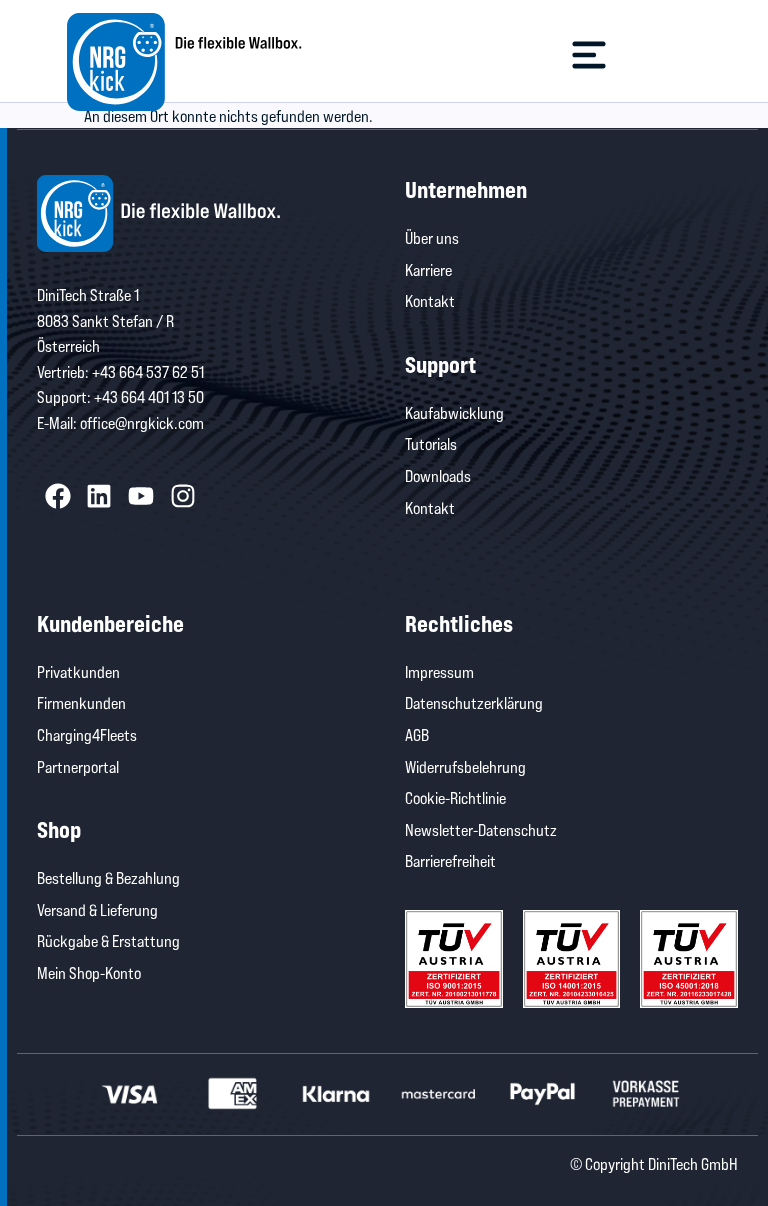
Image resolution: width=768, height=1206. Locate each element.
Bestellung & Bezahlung (108, 877)
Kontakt (430, 300)
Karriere (428, 269)
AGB (417, 734)
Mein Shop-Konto (89, 972)
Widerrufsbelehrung (465, 766)
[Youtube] (141, 497)
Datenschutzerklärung (474, 702)
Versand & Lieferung (97, 909)
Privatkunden (78, 671)
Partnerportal (78, 766)
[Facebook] (58, 497)
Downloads (438, 475)
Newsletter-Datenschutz (481, 829)
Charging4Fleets (87, 734)
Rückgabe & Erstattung (108, 940)
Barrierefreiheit (450, 860)
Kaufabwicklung (454, 412)
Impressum (439, 671)
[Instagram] (183, 497)
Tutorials (431, 443)
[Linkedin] (100, 497)
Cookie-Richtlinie (455, 797)
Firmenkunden (81, 702)
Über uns (432, 237)
